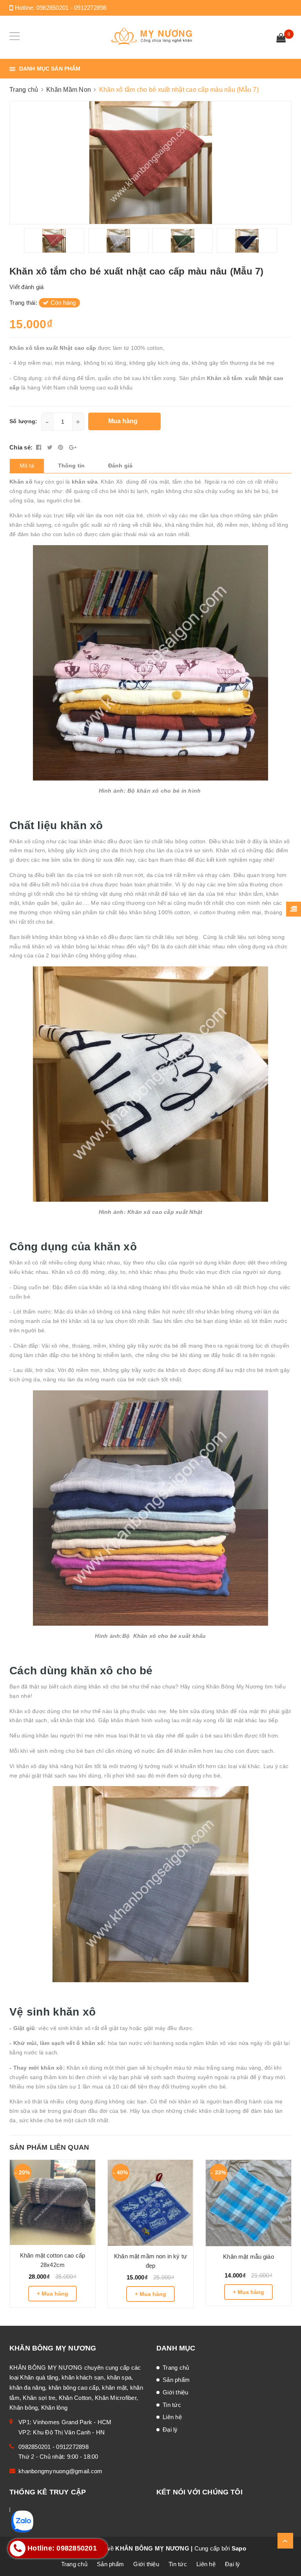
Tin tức (172, 2405)
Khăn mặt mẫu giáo (248, 2257)
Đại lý (170, 2430)
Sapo (239, 2548)
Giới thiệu (176, 2392)
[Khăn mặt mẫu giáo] (248, 2203)
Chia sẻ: (21, 447)
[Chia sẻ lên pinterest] (62, 447)
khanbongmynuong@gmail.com (60, 2471)
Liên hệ (172, 2417)
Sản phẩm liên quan (49, 2147)
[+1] (73, 447)
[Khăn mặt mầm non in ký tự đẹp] (150, 2203)
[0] (281, 39)
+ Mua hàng (53, 2294)
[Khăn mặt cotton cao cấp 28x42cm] (53, 2202)
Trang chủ (176, 2368)
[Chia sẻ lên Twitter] (51, 447)
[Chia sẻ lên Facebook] (40, 447)
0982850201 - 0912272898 (72, 8)
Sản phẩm (176, 2380)
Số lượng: (23, 421)
